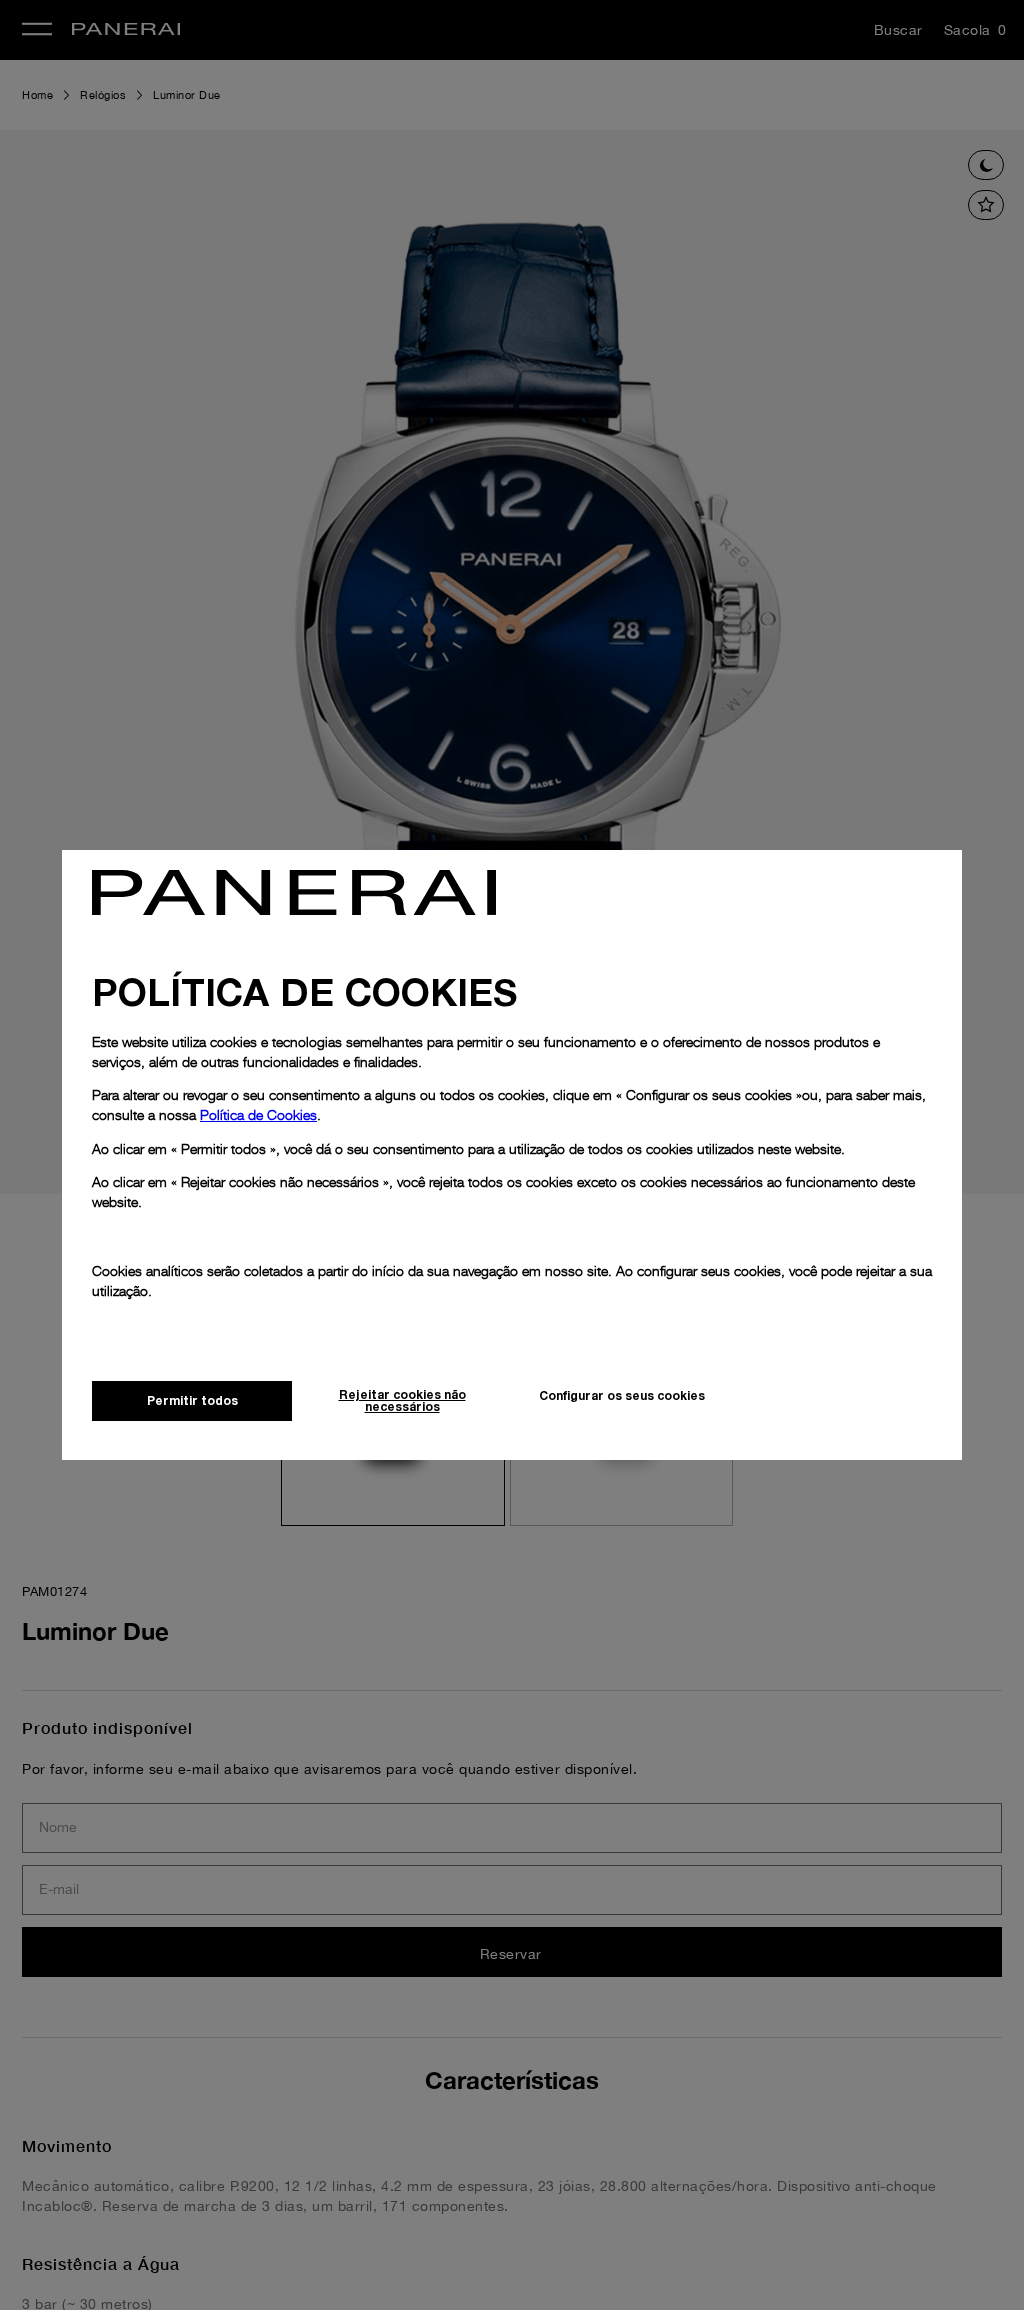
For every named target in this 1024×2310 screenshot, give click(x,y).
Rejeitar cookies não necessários (402, 1400)
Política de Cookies (258, 1114)
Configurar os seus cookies (622, 1395)
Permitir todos (192, 1400)
